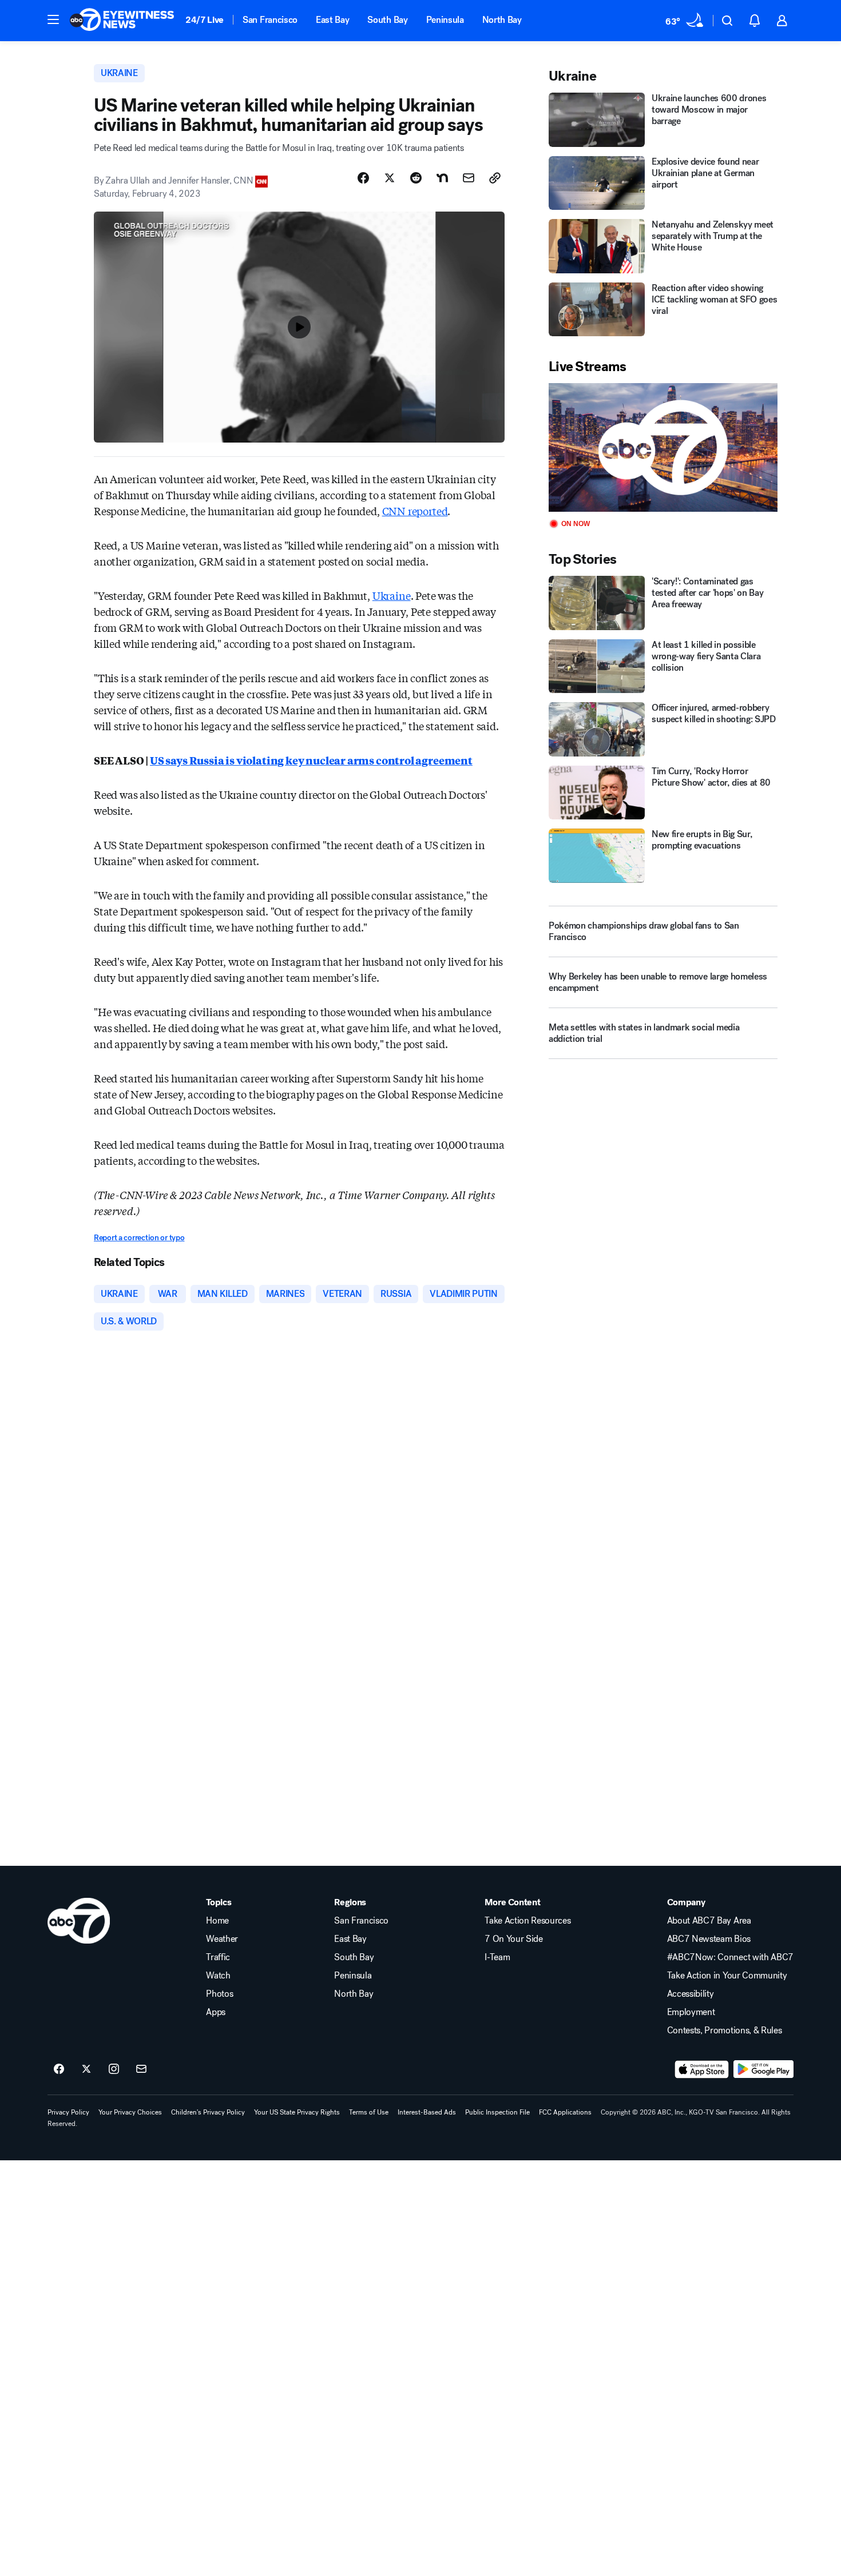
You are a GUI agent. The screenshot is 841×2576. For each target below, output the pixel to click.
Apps (216, 2012)
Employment (691, 2012)
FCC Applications (565, 2112)
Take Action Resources (527, 1921)
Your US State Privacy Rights (297, 2112)
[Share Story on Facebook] (363, 178)
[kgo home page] (79, 1921)
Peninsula (445, 20)
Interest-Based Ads (427, 2112)
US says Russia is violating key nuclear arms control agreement (311, 760)
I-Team (497, 1957)
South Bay (387, 20)
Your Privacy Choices (130, 2112)
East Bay (332, 20)
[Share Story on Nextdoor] (442, 178)
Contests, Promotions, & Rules (725, 2030)
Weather (222, 1939)
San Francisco (270, 20)
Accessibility (691, 1994)
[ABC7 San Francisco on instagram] (114, 2069)
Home (217, 1921)
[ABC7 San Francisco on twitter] (86, 2069)
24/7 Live (205, 20)
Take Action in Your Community (727, 1976)
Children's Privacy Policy (208, 2112)
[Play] (663, 447)
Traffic (218, 1957)
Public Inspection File (497, 2112)
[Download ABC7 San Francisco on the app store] (702, 2069)
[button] (53, 19)
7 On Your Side (514, 1939)
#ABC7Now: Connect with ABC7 (730, 1957)
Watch (218, 1976)
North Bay (502, 20)
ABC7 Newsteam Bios (709, 1939)
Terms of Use (369, 2112)
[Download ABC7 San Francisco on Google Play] (763, 2069)
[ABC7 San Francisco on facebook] (59, 2069)
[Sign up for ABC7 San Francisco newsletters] (141, 2069)
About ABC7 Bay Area (709, 1921)
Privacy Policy (68, 2112)
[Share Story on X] (390, 178)
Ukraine (392, 595)
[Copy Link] (495, 178)
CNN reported (415, 511)
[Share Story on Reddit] (416, 178)
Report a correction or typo (139, 1238)
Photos (219, 1994)
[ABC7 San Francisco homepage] (122, 21)
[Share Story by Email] (469, 178)
